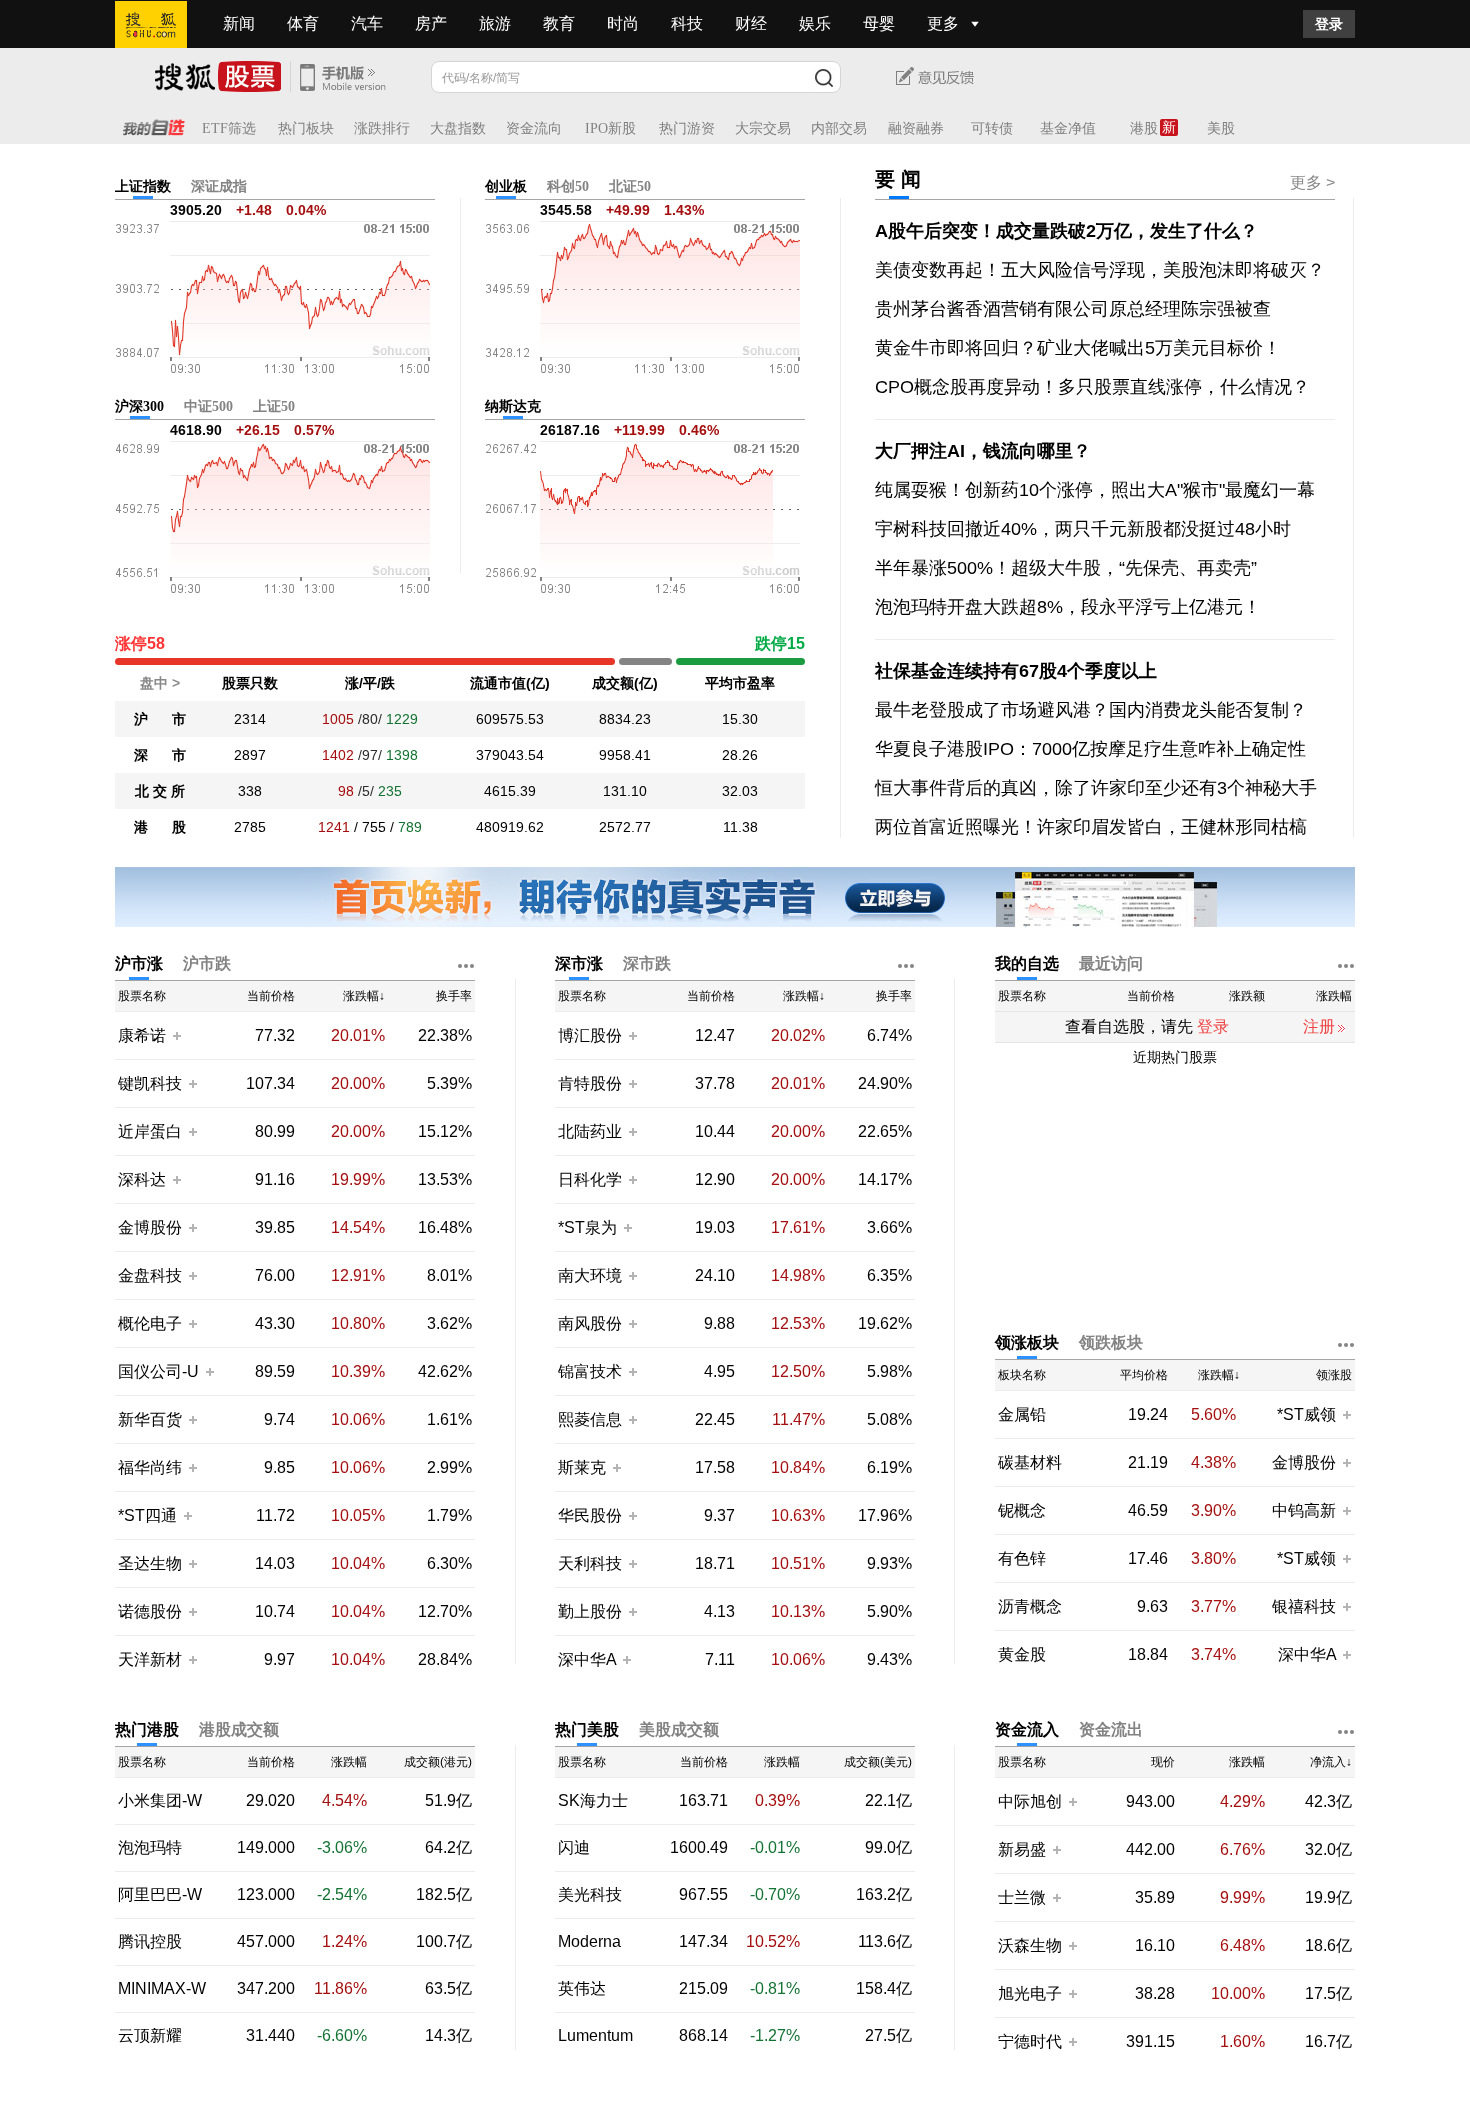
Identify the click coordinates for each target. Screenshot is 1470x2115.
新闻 (239, 23)
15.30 (740, 719)
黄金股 (1022, 1655)
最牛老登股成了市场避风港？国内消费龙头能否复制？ (1091, 710)
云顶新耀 (150, 2036)
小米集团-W (160, 1801)
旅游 (495, 23)
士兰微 (1022, 1897)
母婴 (879, 23)
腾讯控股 (150, 1942)
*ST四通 (147, 1515)
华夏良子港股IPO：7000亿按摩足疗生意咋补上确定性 (1090, 749)
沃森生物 (1030, 1945)
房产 (431, 23)
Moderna (589, 1942)
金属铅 (1022, 1415)
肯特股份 (590, 1083)
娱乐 (815, 23)
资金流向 (534, 128)
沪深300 (139, 406)
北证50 (630, 186)
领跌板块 (1111, 1342)
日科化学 (590, 1179)
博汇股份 (590, 1035)
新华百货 (150, 1419)
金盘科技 (150, 1275)
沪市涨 (139, 963)
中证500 (208, 406)
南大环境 (590, 1275)
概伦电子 (150, 1323)
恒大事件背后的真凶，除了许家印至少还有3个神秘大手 (1096, 788)
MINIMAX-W (162, 1989)
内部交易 (839, 128)
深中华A (589, 1659)
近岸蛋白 (150, 1131)
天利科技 (590, 1563)
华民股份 (590, 1515)
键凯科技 (150, 1083)
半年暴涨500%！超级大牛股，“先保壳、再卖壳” (1066, 568)
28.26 (740, 755)
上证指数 (143, 186)
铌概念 (1022, 1511)
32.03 (740, 791)
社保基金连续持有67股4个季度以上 (1016, 671)
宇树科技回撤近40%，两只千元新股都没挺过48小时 (1083, 529)
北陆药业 (590, 1131)
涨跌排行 (382, 128)
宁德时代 (1030, 2041)
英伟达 (582, 1989)
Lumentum (595, 2036)
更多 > (1312, 182)
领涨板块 (1027, 1342)
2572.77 (625, 827)
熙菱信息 (590, 1419)
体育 (303, 23)
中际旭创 (1030, 1801)
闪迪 (574, 1848)
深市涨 (579, 963)
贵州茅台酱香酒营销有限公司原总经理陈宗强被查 (1073, 309)
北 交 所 (160, 791)
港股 (1144, 128)
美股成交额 (679, 1729)
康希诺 (142, 1035)
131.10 (625, 791)
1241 (334, 827)
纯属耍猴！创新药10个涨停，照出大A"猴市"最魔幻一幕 (1095, 490)
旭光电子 (1030, 1993)
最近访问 (1111, 963)
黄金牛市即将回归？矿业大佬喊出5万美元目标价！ (1078, 348)
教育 (559, 23)
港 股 (160, 827)
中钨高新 (1304, 1510)
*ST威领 (1308, 1414)
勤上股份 (590, 1611)
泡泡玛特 (150, 1848)
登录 (1329, 24)
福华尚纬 (150, 1467)
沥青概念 (1030, 1607)
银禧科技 (1304, 1606)
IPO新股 (610, 128)
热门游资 (687, 128)
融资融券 (916, 128)
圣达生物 (150, 1563)
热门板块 (306, 128)
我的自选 (1027, 963)
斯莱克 (584, 1467)
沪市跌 (207, 963)
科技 (687, 23)
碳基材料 (1030, 1463)
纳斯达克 (513, 406)
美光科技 (590, 1895)
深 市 (160, 755)
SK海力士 (593, 1801)
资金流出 (1111, 1729)
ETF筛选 (229, 128)
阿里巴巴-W (160, 1895)
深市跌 (647, 963)
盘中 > (160, 683)
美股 (1221, 128)
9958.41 (625, 755)
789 (410, 827)
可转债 (992, 128)
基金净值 (1068, 128)
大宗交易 (763, 128)
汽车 (367, 23)
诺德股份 (150, 1611)
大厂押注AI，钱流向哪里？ (983, 451)
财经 (751, 23)
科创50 (568, 186)
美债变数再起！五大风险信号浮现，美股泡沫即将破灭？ (1100, 270)
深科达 (142, 1179)
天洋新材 (150, 1659)
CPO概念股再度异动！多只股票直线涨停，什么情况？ (1092, 387)
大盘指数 (458, 128)
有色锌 (1022, 1559)
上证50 (274, 406)
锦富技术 (590, 1371)
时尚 (623, 23)
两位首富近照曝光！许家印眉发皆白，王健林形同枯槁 (1091, 827)
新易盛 (1022, 1849)
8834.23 (625, 719)
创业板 (506, 186)
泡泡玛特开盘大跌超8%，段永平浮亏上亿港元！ (1068, 607)
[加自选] (176, 1035)
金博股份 (150, 1227)
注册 (1319, 1026)
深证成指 (219, 186)
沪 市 (160, 719)
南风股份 (590, 1323)
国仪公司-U (158, 1371)
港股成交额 (239, 1729)
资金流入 (1027, 1729)
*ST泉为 (589, 1227)
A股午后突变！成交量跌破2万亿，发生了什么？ (1066, 231)
